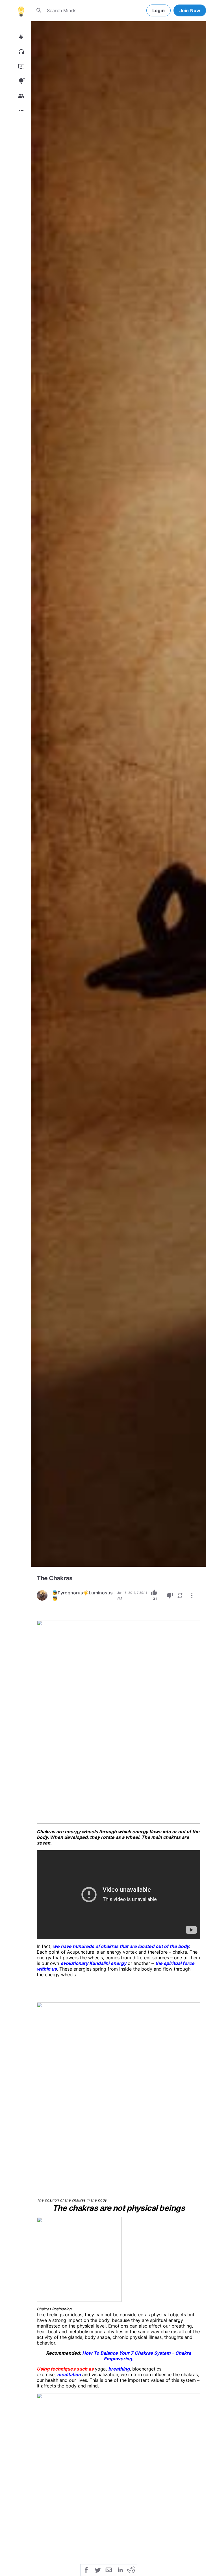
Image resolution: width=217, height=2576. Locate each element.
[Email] (109, 2569)
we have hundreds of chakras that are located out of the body (121, 1946)
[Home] (21, 10)
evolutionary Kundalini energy (93, 1963)
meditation (69, 2374)
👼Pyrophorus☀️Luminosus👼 (82, 1596)
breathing (119, 2369)
